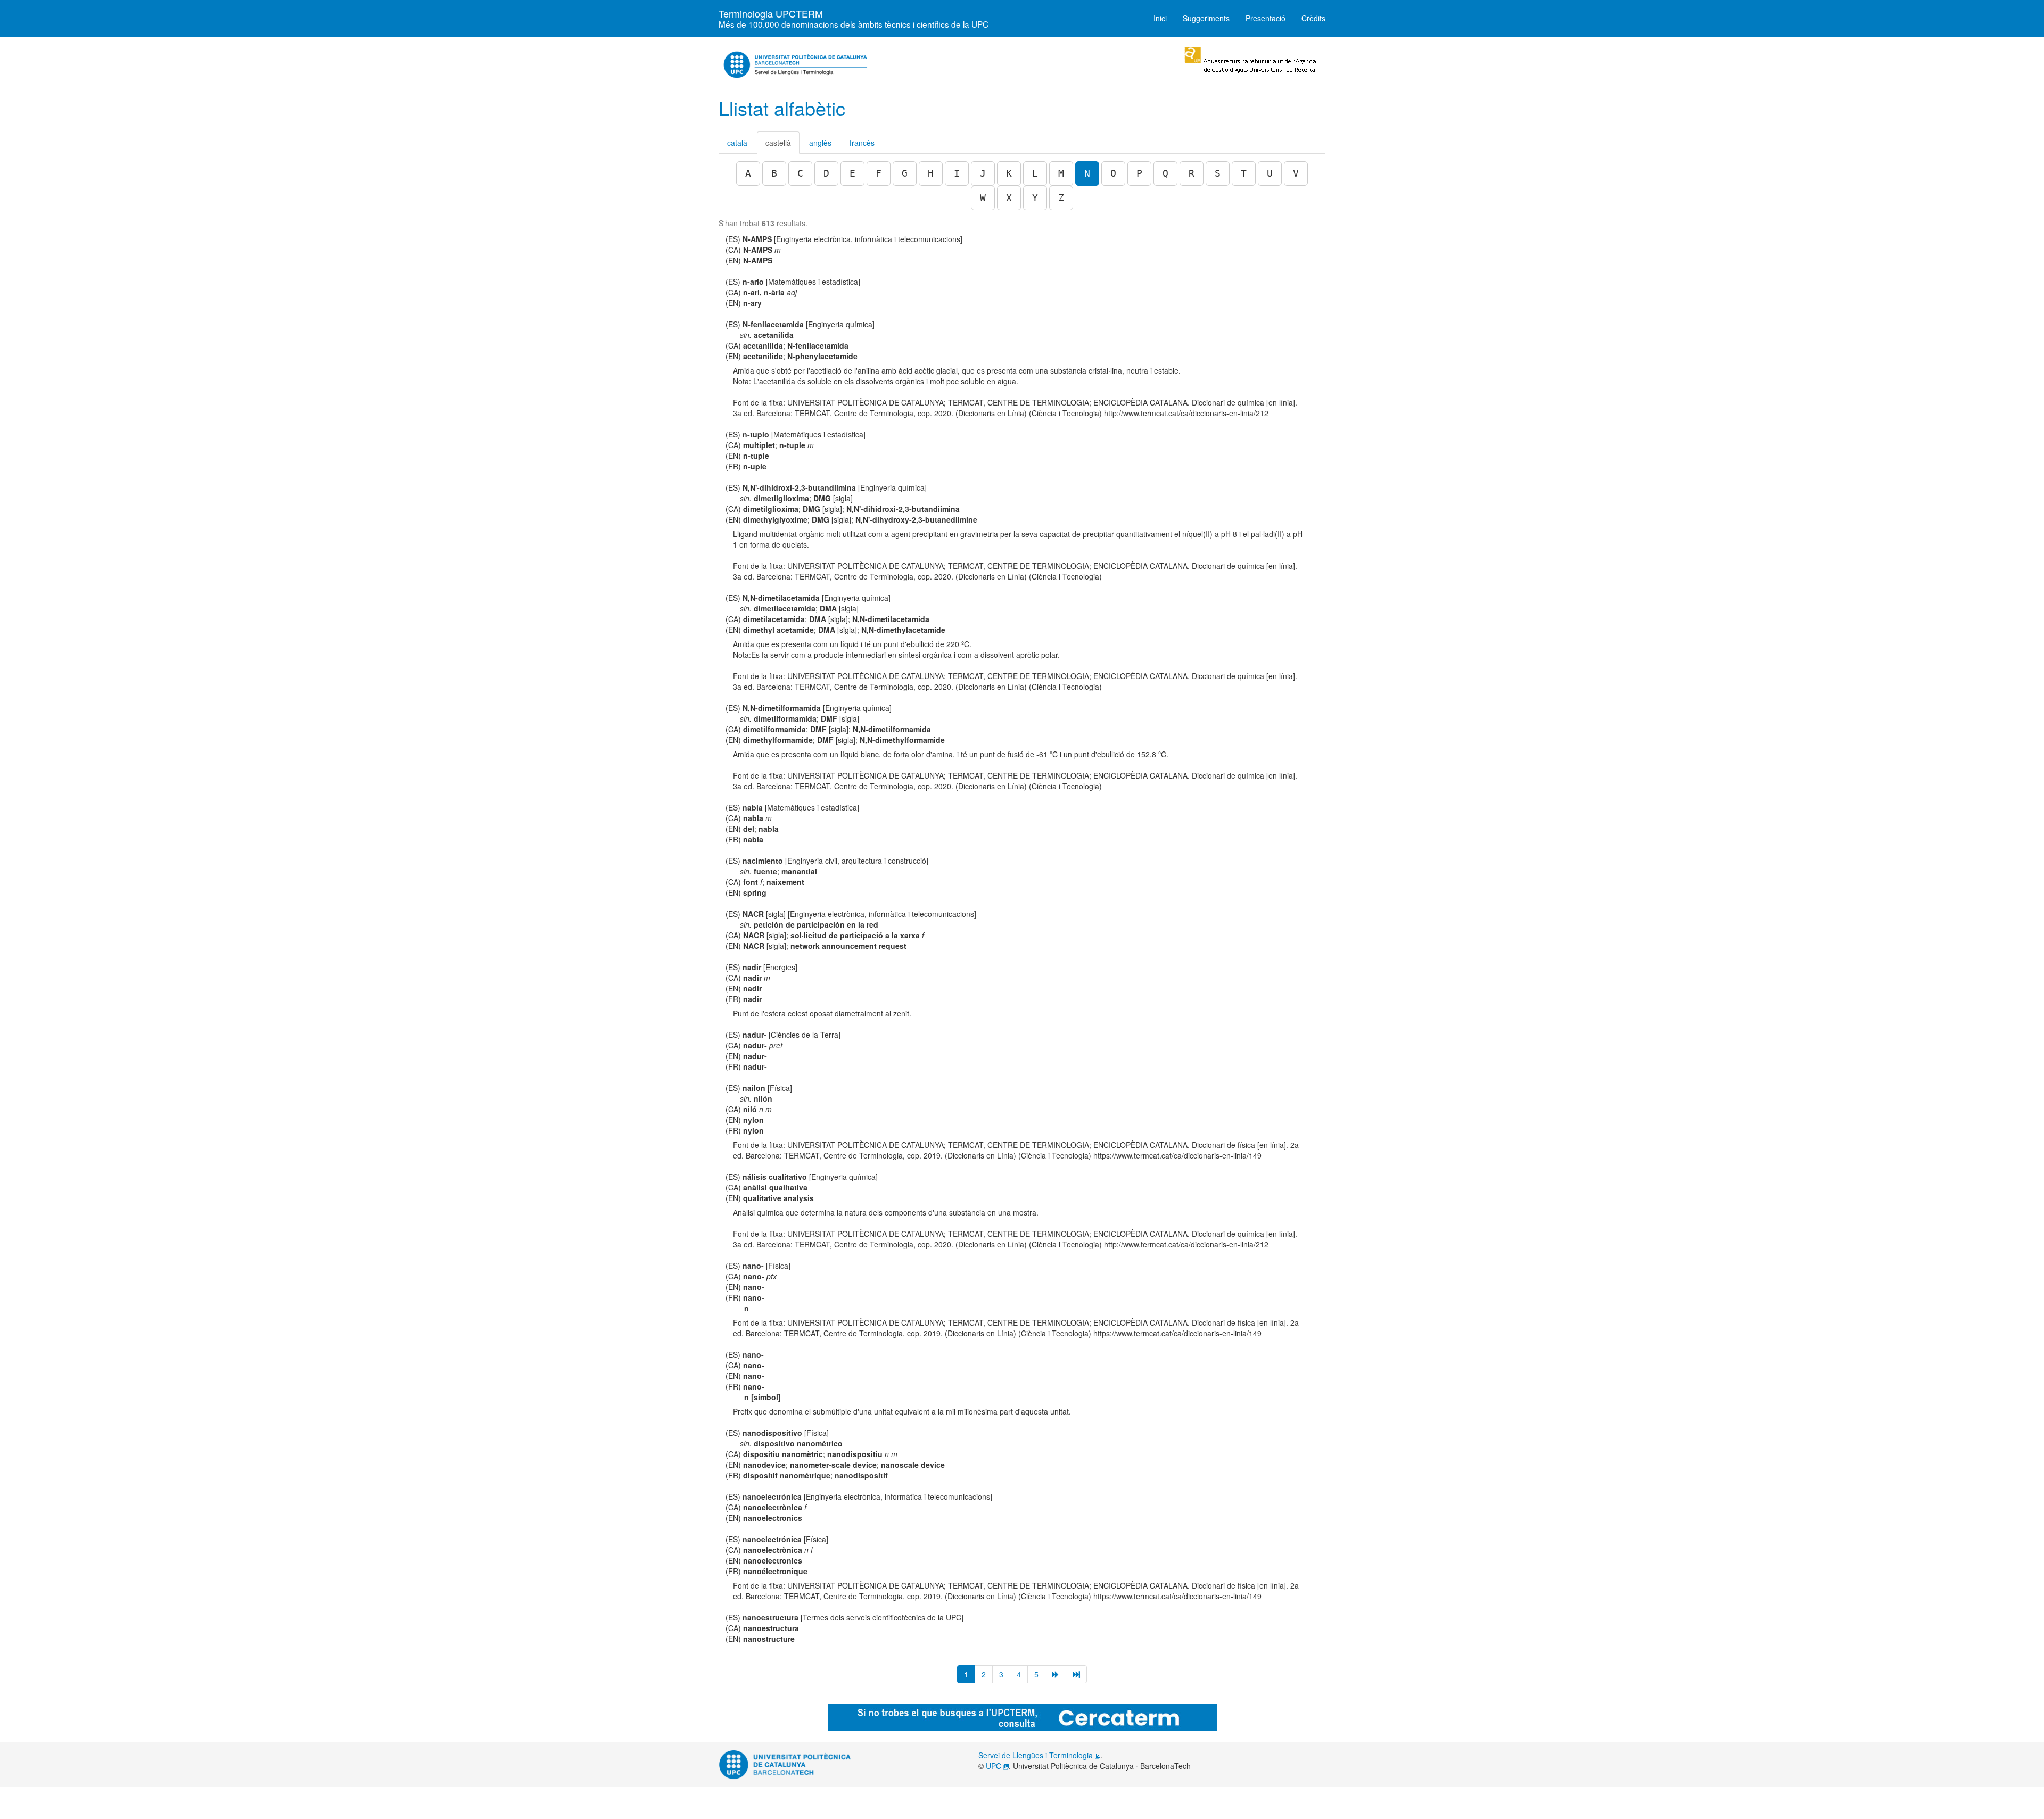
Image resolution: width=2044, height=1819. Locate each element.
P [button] (1139, 173)
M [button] (1061, 173)
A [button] (748, 173)
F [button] (879, 173)
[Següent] (1056, 1674)
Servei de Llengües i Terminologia (1037, 1755)
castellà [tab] (778, 143)
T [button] (1244, 173)
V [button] (1296, 173)
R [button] (1192, 173)
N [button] (1087, 173)
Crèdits (1313, 18)
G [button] (905, 173)
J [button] (983, 173)
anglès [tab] (820, 143)
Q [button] (1165, 173)
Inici (1160, 18)
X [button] (1009, 198)
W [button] (983, 198)
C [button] (800, 173)
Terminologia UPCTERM (854, 16)
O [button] (1113, 173)
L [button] (1035, 173)
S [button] (1218, 173)
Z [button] (1061, 198)
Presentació (1266, 18)
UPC (995, 1766)
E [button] (852, 173)
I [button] (957, 173)
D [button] (826, 173)
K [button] (1009, 173)
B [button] (774, 173)
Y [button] (1035, 198)
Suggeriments (1206, 18)
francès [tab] (862, 143)
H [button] (931, 173)
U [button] (1270, 173)
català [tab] (737, 143)
